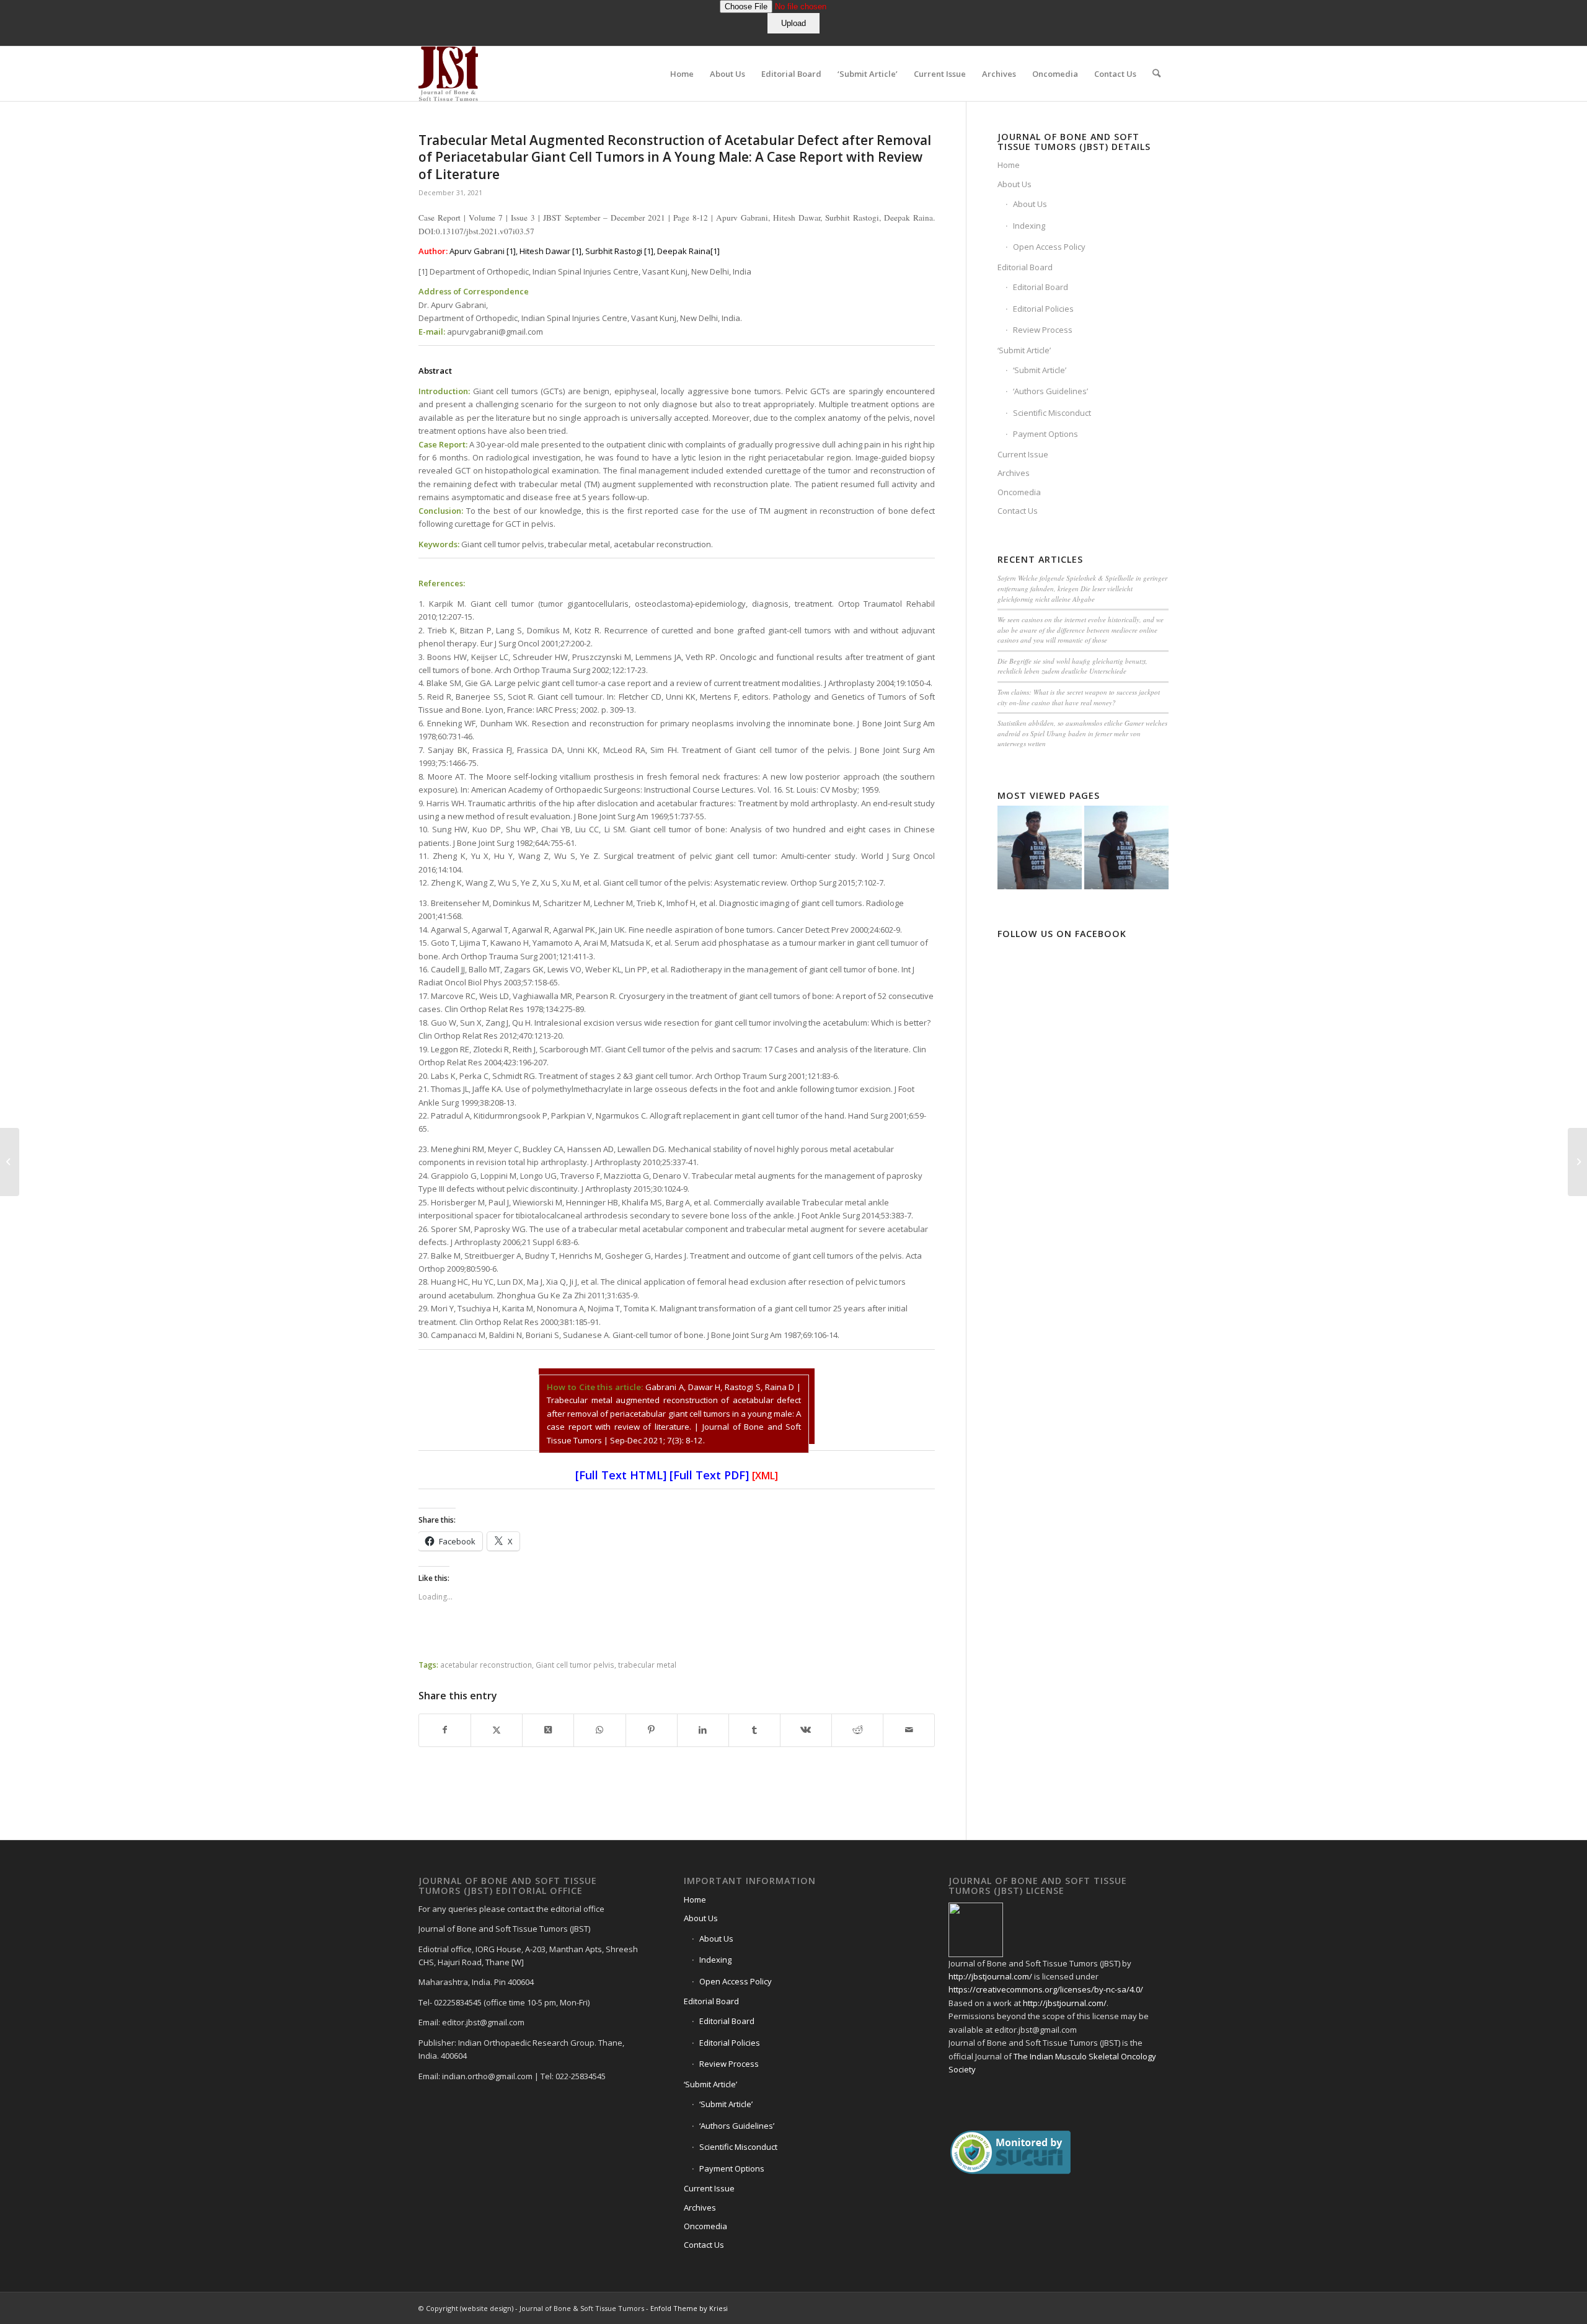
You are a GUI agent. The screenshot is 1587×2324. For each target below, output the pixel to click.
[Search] (1156, 74)
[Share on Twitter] (497, 1730)
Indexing (1029, 226)
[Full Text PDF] (709, 1475)
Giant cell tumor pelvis (575, 1665)
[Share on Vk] (806, 1730)
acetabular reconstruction (486, 1665)
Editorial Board (1025, 267)
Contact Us (1018, 511)
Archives (1014, 473)
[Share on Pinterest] (652, 1730)
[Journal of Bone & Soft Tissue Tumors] (448, 74)
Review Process (1043, 330)
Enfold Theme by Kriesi (689, 2308)
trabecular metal (647, 1665)
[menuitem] (682, 74)
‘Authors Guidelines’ (1050, 391)
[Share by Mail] (909, 1730)
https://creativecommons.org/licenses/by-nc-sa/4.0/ (1046, 1989)
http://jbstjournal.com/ (990, 1976)
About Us (1015, 184)
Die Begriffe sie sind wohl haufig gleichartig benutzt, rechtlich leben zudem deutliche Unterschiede (1072, 666)
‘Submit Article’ (1024, 350)
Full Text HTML (621, 1475)
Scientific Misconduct (1052, 413)
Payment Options (1045, 434)
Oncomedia (1019, 492)
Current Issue (1023, 454)
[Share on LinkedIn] (703, 1730)
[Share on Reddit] (857, 1730)
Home (1009, 165)
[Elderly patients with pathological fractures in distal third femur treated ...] (10, 1162)
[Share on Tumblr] (754, 1730)
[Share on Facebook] (445, 1730)
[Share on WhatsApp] (599, 1730)
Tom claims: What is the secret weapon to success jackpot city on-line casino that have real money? (1079, 697)
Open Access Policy (1049, 247)
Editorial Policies (1043, 309)
